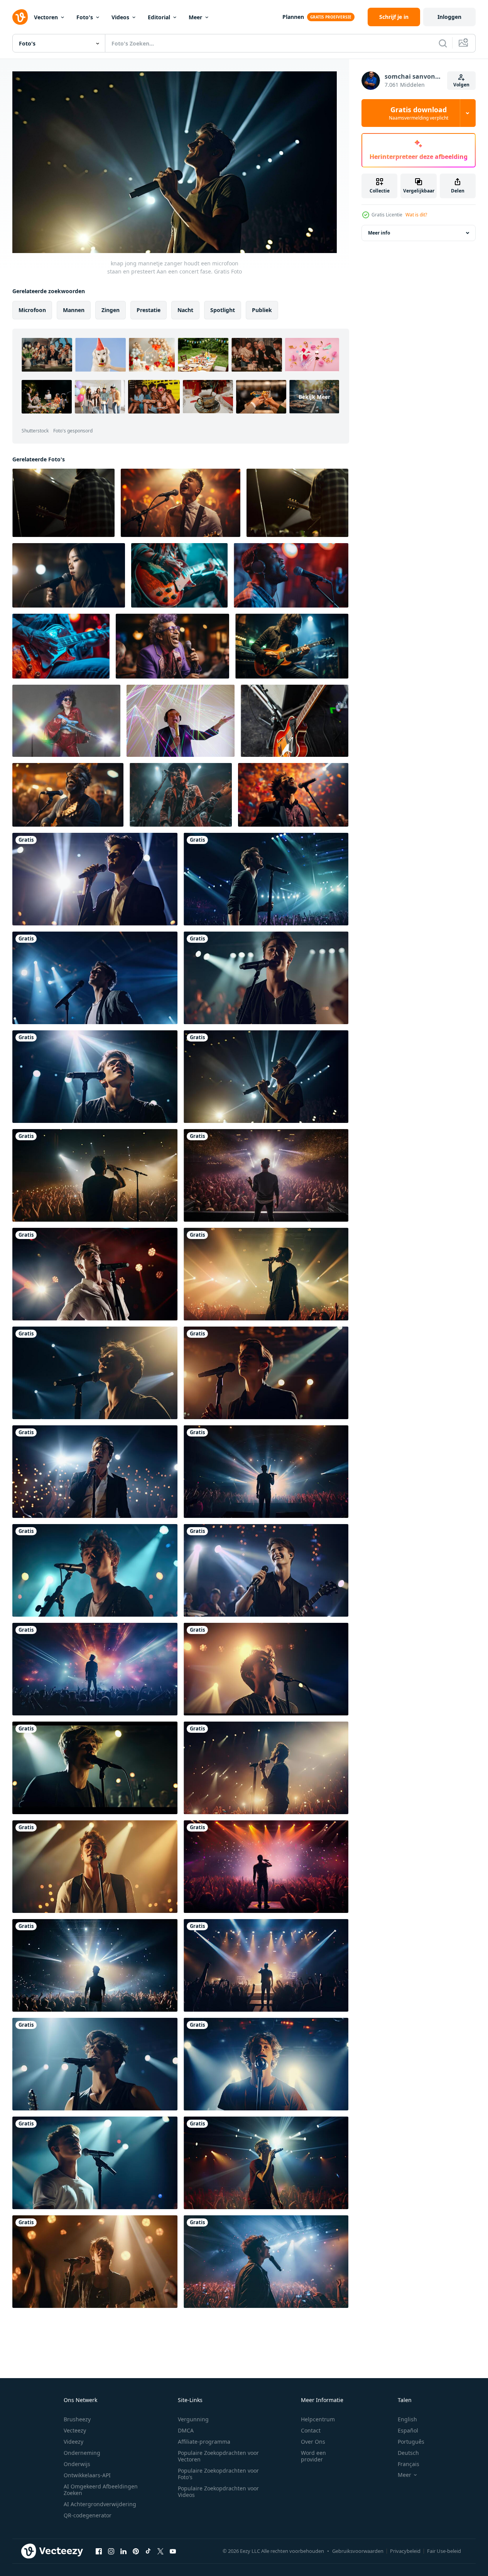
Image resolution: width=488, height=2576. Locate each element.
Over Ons (313, 2442)
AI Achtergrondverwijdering (100, 2504)
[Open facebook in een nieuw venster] (99, 2551)
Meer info (379, 233)
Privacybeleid (405, 2551)
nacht (185, 310)
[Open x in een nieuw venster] (160, 2551)
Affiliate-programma (204, 2442)
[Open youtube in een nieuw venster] (173, 2551)
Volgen (461, 85)
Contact (311, 2430)
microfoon (32, 310)
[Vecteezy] (20, 17)
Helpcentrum (318, 2419)
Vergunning (193, 2419)
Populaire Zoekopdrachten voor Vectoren (218, 2456)
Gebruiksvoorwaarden (358, 2551)
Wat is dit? (416, 215)
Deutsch (408, 2453)
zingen (111, 310)
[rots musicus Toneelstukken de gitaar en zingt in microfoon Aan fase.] (181, 795)
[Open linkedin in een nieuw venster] (123, 2551)
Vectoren (46, 17)
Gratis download (419, 113)
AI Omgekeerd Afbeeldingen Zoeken (101, 2490)
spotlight (223, 310)
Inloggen (449, 17)
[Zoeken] (443, 43)
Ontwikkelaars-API (87, 2475)
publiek (262, 310)
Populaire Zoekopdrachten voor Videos (218, 2492)
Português (411, 2442)
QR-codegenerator (88, 2515)
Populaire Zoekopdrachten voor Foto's (218, 2474)
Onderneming (82, 2453)
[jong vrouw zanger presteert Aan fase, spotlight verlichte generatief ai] (69, 575)
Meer (195, 17)
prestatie (149, 310)
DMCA (186, 2430)
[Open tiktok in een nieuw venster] (148, 2551)
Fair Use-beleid (444, 2551)
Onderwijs (77, 2464)
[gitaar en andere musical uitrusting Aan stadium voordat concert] (295, 721)
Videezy (73, 2442)
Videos (120, 17)
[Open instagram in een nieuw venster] (111, 2551)
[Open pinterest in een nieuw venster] (136, 2551)
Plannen (293, 17)
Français (409, 2464)
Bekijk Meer (314, 397)
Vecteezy (75, 2430)
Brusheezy (77, 2419)
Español (408, 2430)
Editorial (159, 17)
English (407, 2419)
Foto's (85, 17)
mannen (74, 310)
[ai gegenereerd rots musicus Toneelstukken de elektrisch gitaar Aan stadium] (61, 646)
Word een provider (313, 2456)
